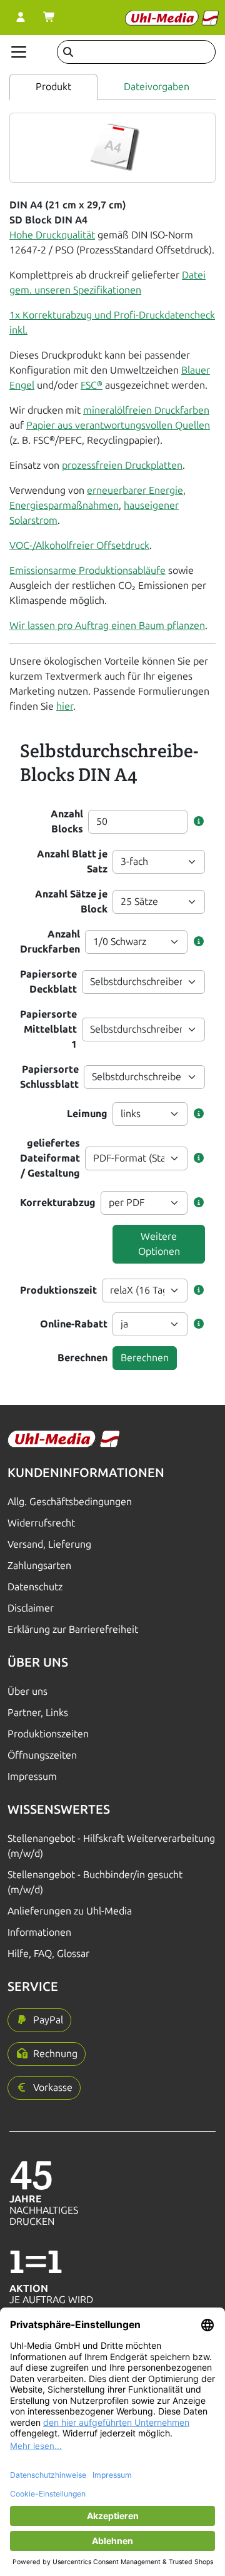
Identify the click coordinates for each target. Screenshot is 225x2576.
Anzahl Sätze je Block (71, 902)
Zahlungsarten (39, 1566)
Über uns (27, 1691)
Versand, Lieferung (49, 1544)
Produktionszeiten (48, 1734)
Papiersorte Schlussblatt (49, 1077)
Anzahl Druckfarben (50, 942)
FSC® (92, 385)
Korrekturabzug (58, 1203)
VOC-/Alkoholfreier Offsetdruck (79, 545)
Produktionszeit (58, 1290)
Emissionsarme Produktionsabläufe (87, 570)
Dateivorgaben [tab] (157, 87)
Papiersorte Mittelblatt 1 (48, 1029)
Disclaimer (31, 1608)
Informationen (39, 1932)
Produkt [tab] (53, 87)
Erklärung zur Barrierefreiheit (73, 1629)
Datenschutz (35, 1587)
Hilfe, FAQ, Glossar (48, 1954)
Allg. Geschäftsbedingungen (70, 1502)
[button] (199, 822)
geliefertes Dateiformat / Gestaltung (50, 1158)
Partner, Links (38, 1713)
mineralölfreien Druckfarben (146, 410)
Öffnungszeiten (42, 1755)
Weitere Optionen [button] (159, 1244)
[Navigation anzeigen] (19, 52)
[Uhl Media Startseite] (172, 18)
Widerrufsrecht (41, 1523)
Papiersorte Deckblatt (48, 982)
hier (65, 706)
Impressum (32, 1776)
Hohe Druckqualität (52, 235)
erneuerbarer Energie (135, 490)
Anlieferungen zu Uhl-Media (70, 1911)
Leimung (87, 1114)
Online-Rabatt (74, 1324)
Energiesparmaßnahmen (64, 505)
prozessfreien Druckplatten (122, 465)
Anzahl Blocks (67, 821)
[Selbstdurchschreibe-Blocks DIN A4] (113, 147)
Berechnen (82, 1358)
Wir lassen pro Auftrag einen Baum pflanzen (107, 626)
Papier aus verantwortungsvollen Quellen (118, 425)
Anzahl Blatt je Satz (72, 861)
